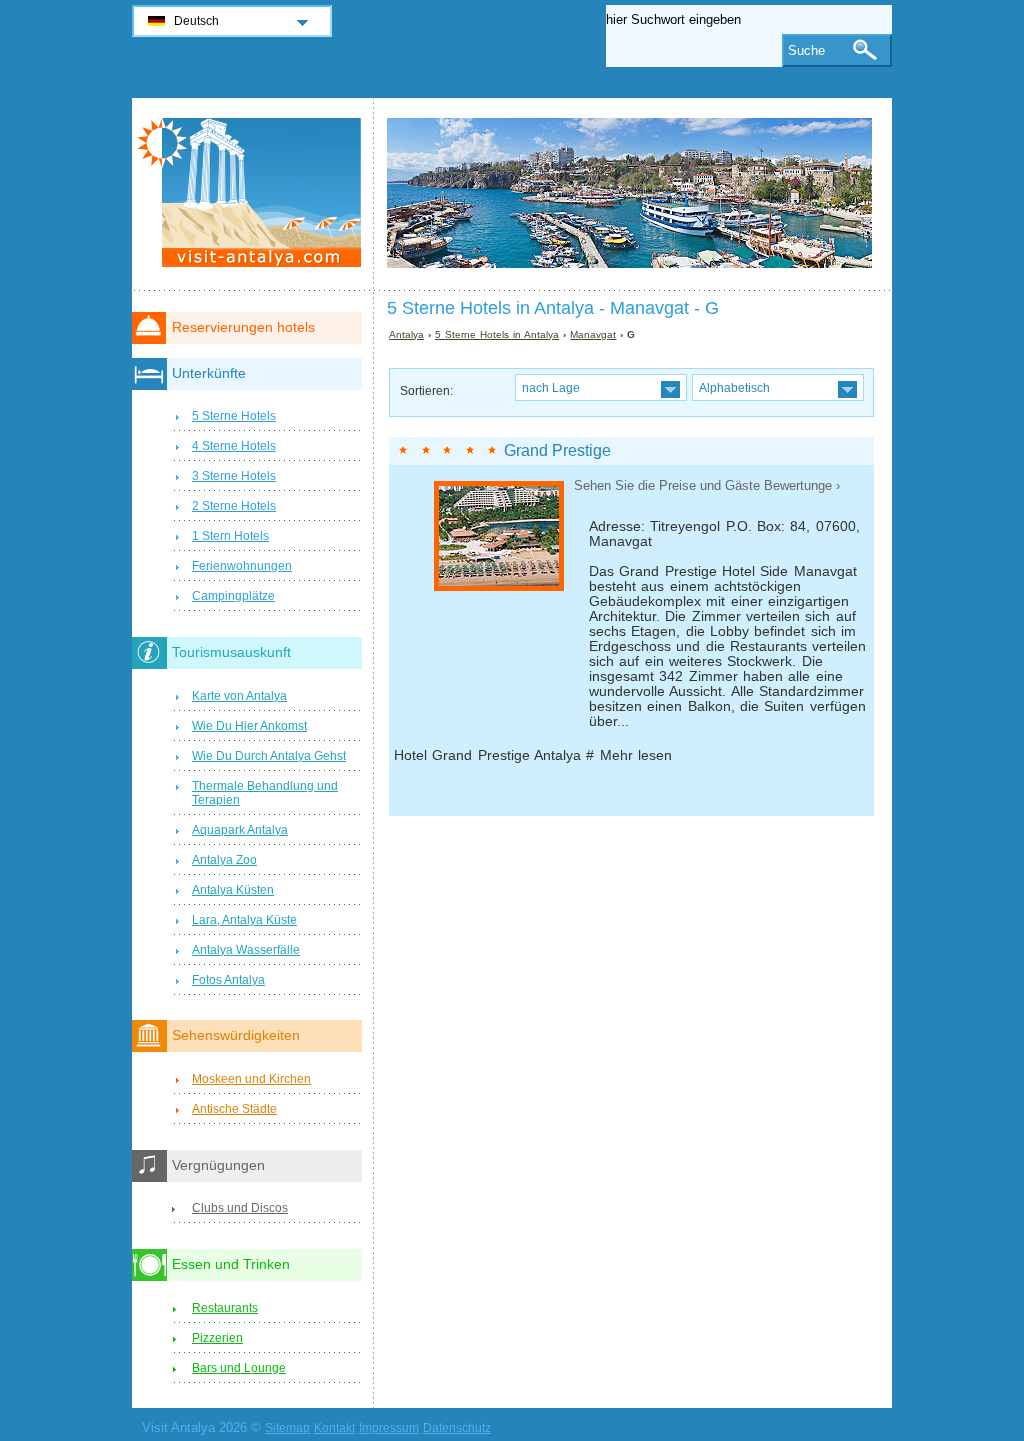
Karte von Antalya (239, 696)
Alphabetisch (734, 387)
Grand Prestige (557, 450)
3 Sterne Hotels (234, 476)
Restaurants (225, 1308)
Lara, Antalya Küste (244, 920)
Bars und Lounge (239, 1368)
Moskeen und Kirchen (251, 1079)
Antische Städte (234, 1109)
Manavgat (593, 334)
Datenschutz (457, 1428)
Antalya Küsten (233, 890)
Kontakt (334, 1428)
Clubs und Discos (240, 1208)
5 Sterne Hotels (234, 416)
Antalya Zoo (224, 860)
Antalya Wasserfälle (246, 950)
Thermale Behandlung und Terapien (265, 793)
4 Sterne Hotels (234, 446)
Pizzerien (217, 1338)
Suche (806, 50)
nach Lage (551, 387)
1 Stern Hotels (230, 536)
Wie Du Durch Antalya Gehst (269, 756)
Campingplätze (233, 596)
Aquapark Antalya (240, 830)
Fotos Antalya (228, 980)
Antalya (406, 334)
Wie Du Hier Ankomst (249, 726)
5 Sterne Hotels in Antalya (497, 334)
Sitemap (287, 1428)
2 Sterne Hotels (234, 506)
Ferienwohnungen (242, 566)
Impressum (389, 1428)
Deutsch (196, 21)
